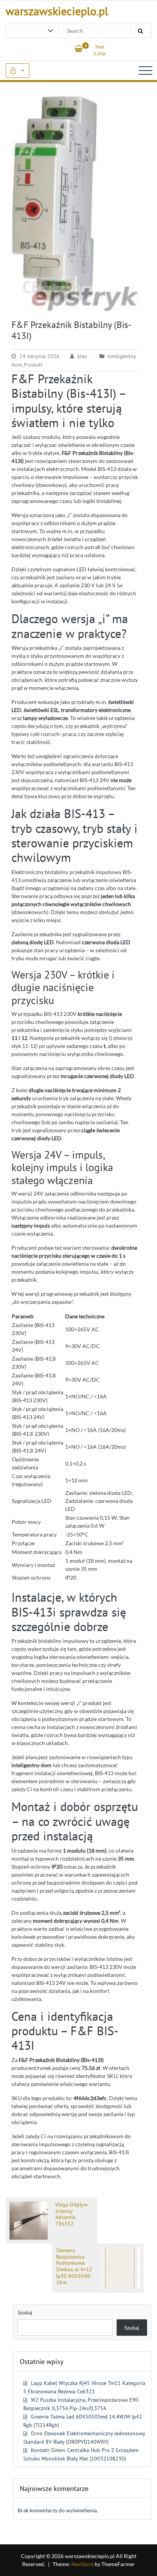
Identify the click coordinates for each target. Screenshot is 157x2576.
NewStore (82, 2564)
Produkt (33, 365)
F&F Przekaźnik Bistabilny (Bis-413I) (71, 330)
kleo (82, 356)
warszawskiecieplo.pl (57, 11)
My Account (18, 71)
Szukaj (25, 2312)
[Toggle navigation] (146, 71)
